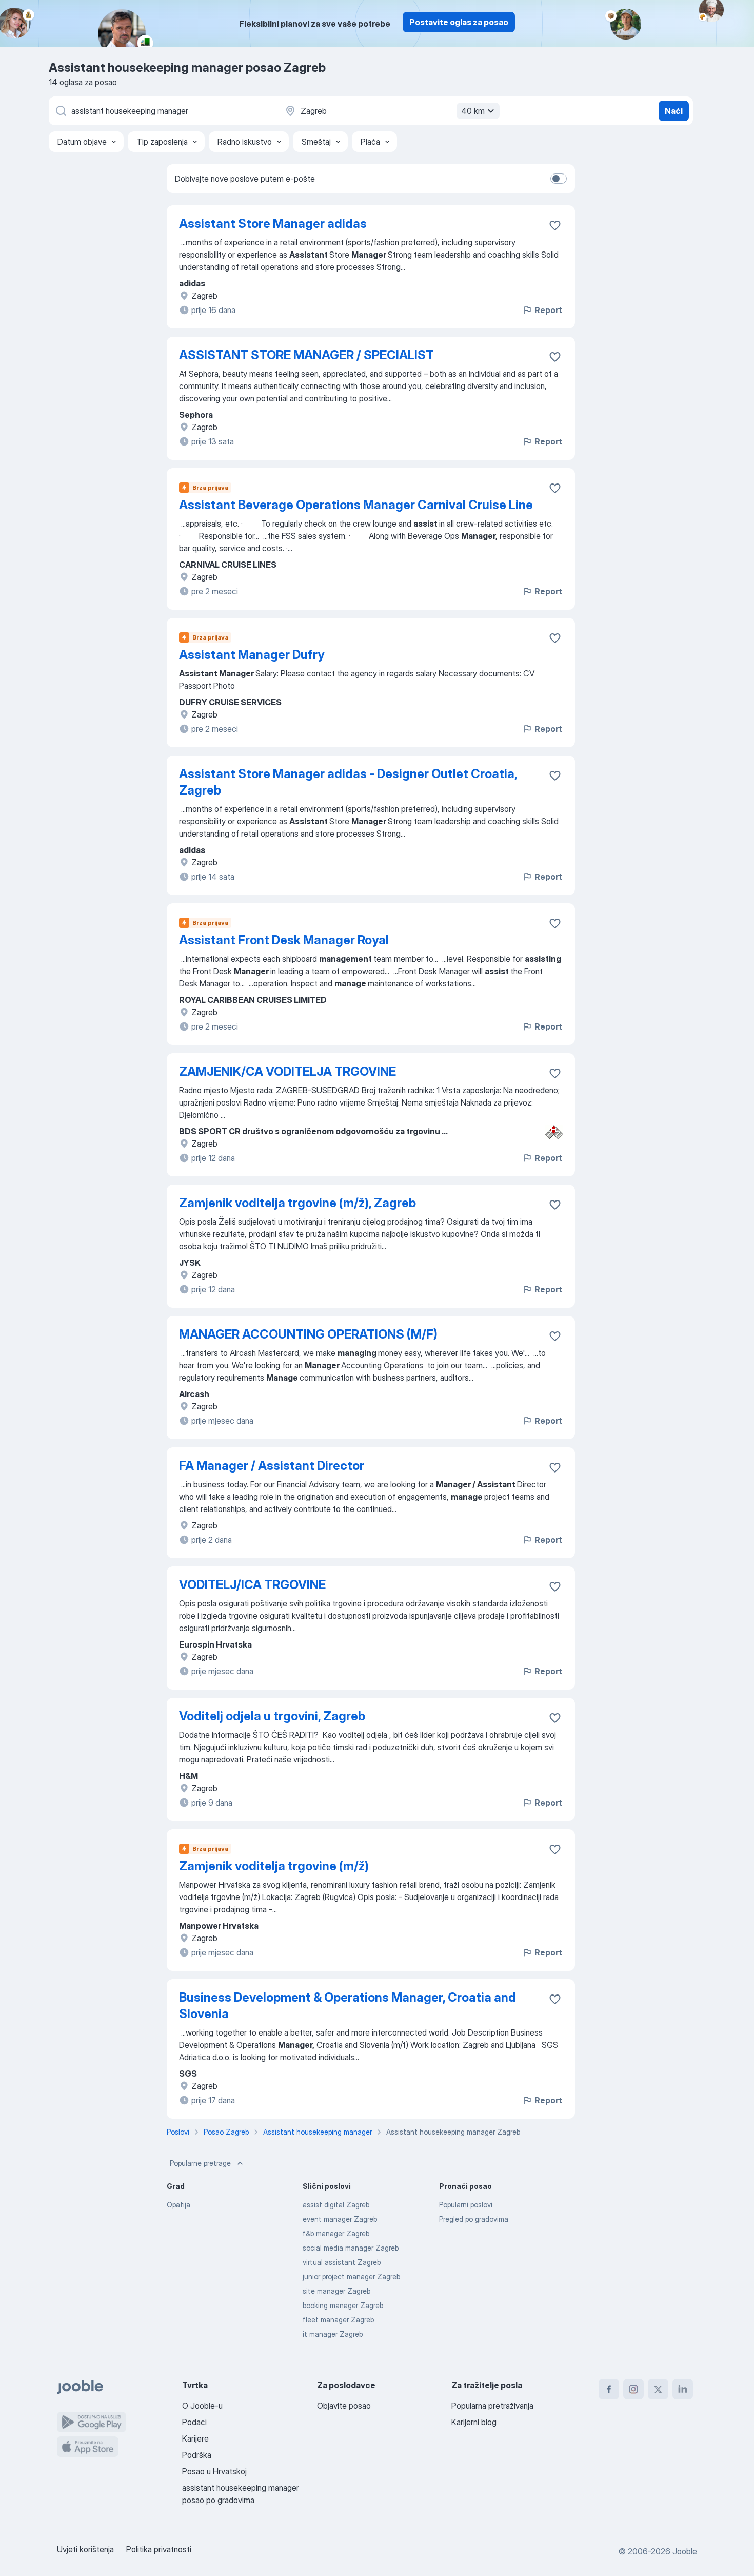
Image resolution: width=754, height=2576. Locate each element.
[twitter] (658, 2389)
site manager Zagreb (336, 2291)
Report (548, 310)
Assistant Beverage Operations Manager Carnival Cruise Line (356, 505)
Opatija (178, 2205)
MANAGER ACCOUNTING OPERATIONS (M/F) (308, 1334)
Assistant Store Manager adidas (273, 224)
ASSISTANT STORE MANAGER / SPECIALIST (306, 355)
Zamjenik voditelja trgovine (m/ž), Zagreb (297, 1203)
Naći (674, 111)
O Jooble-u (202, 2406)
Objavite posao (344, 2406)
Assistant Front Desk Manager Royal (284, 940)
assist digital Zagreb (336, 2205)
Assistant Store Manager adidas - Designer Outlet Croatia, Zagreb (348, 782)
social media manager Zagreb (351, 2248)
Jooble (685, 2551)
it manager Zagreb (333, 2334)
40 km (473, 111)
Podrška (197, 2455)
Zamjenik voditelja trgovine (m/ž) (274, 1866)
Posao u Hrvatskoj (214, 2471)
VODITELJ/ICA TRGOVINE (252, 1585)
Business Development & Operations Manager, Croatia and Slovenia (348, 2006)
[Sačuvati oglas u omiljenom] (555, 225)
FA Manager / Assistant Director (272, 1466)
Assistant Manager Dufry (252, 655)
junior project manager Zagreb (351, 2277)
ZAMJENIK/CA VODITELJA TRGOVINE (287, 1071)
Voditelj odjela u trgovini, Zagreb (272, 1716)
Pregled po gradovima (474, 2219)
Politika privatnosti (159, 2549)
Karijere (195, 2438)
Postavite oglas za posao (459, 22)
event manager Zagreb (340, 2219)
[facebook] (609, 2389)
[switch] (559, 179)
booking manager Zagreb (343, 2305)
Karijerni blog (474, 2422)
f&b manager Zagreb (336, 2233)
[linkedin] (683, 2389)
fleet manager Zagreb (338, 2320)
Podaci (194, 2422)
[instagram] (633, 2389)
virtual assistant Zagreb (342, 2262)
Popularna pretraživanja (492, 2406)
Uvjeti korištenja (85, 2549)
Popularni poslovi (466, 2205)
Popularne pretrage (200, 2163)
